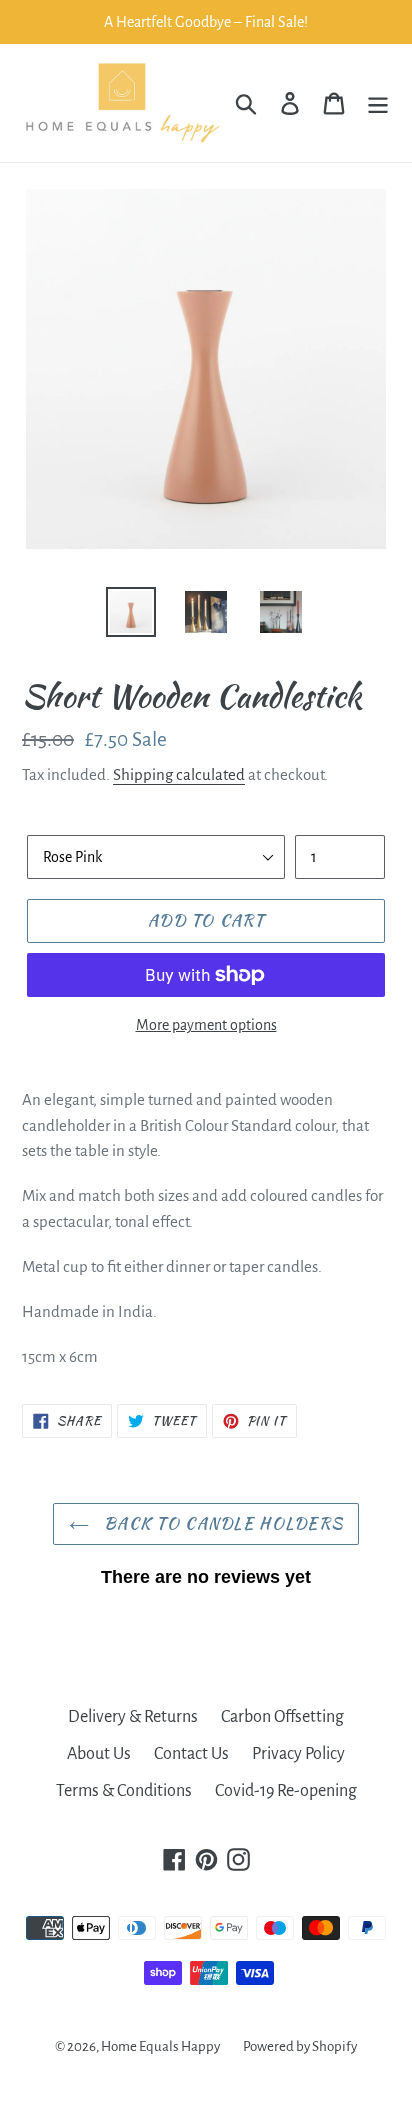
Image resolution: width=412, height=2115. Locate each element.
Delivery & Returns (133, 1717)
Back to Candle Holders (221, 1523)
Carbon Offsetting (282, 1717)
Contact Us (191, 1754)
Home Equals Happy (160, 2046)
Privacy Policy (298, 1754)
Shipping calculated (179, 774)
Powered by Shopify (300, 2046)
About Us (99, 1754)
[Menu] (378, 103)
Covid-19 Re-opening (286, 1791)
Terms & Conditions (124, 1791)
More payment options (206, 1025)
